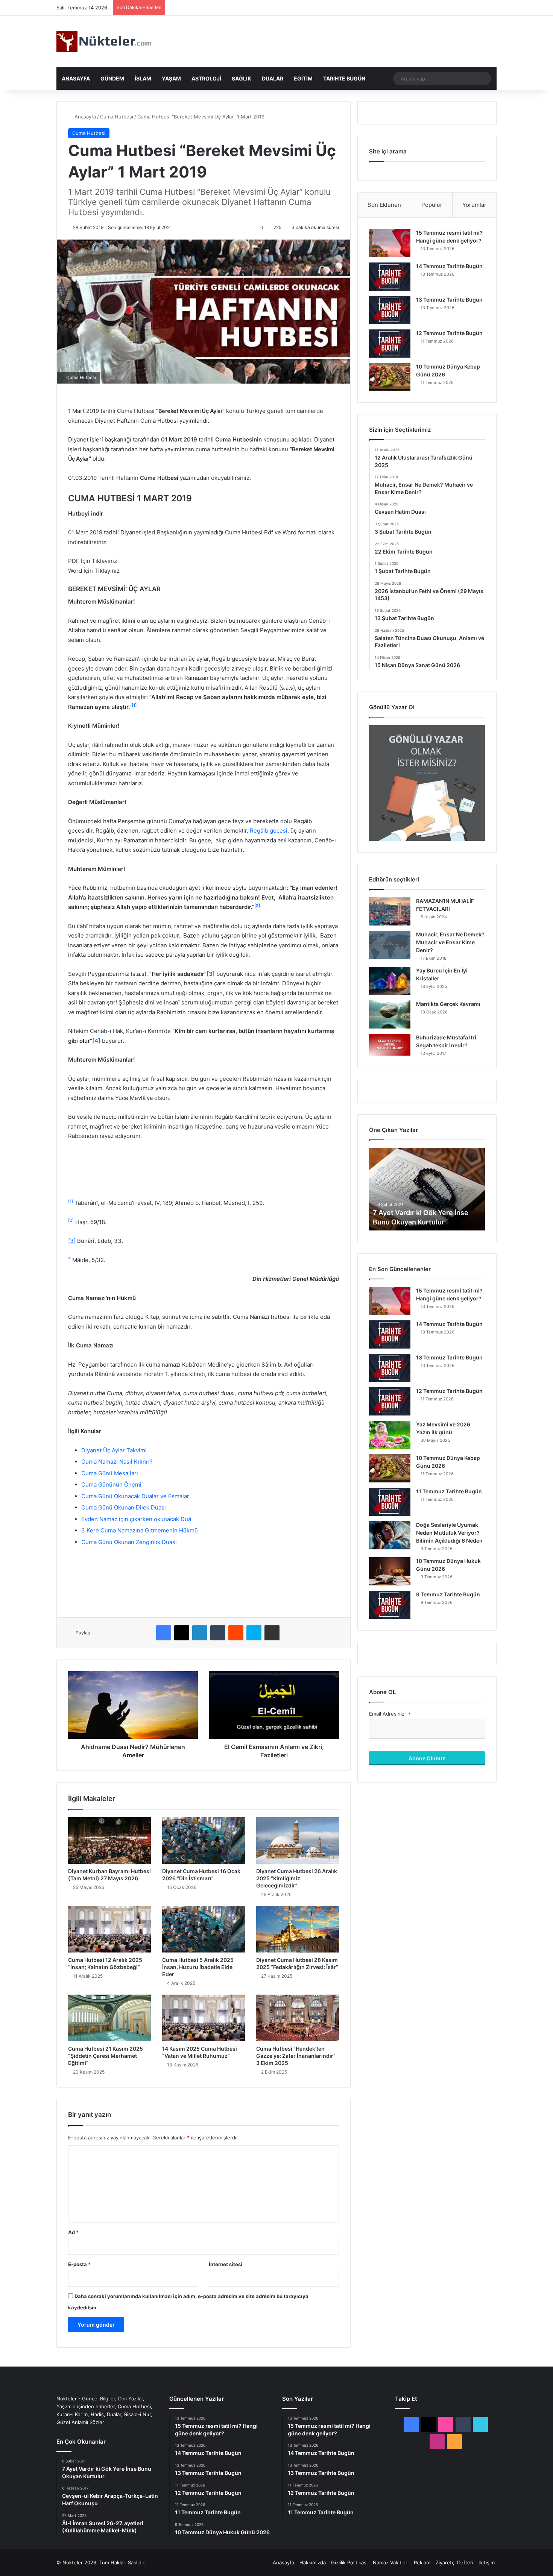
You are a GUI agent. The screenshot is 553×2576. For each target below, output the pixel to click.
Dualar (273, 78)
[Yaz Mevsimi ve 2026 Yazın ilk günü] (390, 1435)
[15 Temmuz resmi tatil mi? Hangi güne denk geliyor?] (390, 243)
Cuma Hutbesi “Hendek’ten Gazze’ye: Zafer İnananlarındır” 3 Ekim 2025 (296, 2056)
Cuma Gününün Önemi (111, 1484)
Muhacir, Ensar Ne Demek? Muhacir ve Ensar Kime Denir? (450, 942)
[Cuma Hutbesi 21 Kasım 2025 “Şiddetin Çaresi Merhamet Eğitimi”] (109, 2018)
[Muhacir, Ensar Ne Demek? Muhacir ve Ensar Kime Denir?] (390, 945)
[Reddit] (236, 1633)
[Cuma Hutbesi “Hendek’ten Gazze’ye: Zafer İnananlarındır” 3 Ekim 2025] (298, 2018)
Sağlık (242, 78)
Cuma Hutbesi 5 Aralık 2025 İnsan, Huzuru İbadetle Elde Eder (198, 1967)
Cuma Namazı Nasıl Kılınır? (117, 1462)
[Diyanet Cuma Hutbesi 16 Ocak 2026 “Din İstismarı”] (204, 1840)
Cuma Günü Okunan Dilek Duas (123, 1507)
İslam (143, 78)
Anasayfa (76, 78)
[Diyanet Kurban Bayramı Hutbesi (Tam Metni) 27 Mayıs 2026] (109, 1840)
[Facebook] (164, 1633)
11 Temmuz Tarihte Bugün (449, 1491)
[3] (72, 1241)
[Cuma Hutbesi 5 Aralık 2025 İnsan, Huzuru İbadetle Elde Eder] (204, 1929)
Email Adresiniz (390, 1714)
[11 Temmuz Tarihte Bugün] (390, 1502)
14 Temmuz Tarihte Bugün (449, 266)
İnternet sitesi (226, 2264)
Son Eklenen (384, 205)
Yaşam (171, 78)
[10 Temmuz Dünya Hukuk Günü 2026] (390, 1571)
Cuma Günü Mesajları (110, 1473)
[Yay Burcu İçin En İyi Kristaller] (390, 981)
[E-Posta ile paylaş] (272, 1633)
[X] (182, 1633)
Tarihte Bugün (344, 78)
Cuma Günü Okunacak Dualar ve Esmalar (135, 1496)
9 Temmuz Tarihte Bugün (448, 1594)
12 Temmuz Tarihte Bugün (449, 333)
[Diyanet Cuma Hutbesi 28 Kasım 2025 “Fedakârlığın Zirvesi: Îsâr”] (298, 1929)
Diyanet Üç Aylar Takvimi (114, 1450)
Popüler (432, 205)
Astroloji (206, 78)
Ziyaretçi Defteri (454, 2562)
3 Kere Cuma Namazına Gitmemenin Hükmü (140, 1530)
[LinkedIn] (200, 1633)
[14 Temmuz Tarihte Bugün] (390, 277)
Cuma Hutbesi (117, 117)
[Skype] (254, 1633)
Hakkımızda (313, 2562)
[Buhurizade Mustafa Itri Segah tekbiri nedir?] (390, 1045)
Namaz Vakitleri (391, 2562)
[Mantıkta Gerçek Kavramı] (390, 1014)
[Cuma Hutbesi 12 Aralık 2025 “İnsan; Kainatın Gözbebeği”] (109, 1929)
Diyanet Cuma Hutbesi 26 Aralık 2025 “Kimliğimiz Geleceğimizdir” (297, 1878)
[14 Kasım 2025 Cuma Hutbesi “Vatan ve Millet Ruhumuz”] (204, 2018)
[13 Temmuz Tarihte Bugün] (390, 310)
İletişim (487, 2562)
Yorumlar (474, 205)
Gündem (112, 78)
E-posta (79, 2264)
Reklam (422, 2562)
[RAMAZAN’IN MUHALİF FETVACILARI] (390, 911)
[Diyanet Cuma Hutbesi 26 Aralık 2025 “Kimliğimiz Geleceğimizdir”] (298, 1840)
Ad (73, 2232)
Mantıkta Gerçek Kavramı (448, 1004)
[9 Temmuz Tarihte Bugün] (390, 1605)
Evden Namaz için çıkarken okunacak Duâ (136, 1519)
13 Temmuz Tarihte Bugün (449, 300)
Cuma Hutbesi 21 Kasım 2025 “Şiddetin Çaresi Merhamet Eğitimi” (106, 2056)
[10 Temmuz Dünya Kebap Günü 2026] (390, 377)
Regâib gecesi (269, 831)
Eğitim (303, 78)
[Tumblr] (218, 1633)
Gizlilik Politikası (349, 2562)
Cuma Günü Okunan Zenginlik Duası (129, 1542)
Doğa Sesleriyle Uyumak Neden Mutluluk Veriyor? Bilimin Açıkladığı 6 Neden (449, 1533)
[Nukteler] (104, 42)
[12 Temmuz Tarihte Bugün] (390, 344)
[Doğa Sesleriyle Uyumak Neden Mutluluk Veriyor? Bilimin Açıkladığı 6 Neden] (390, 1535)
